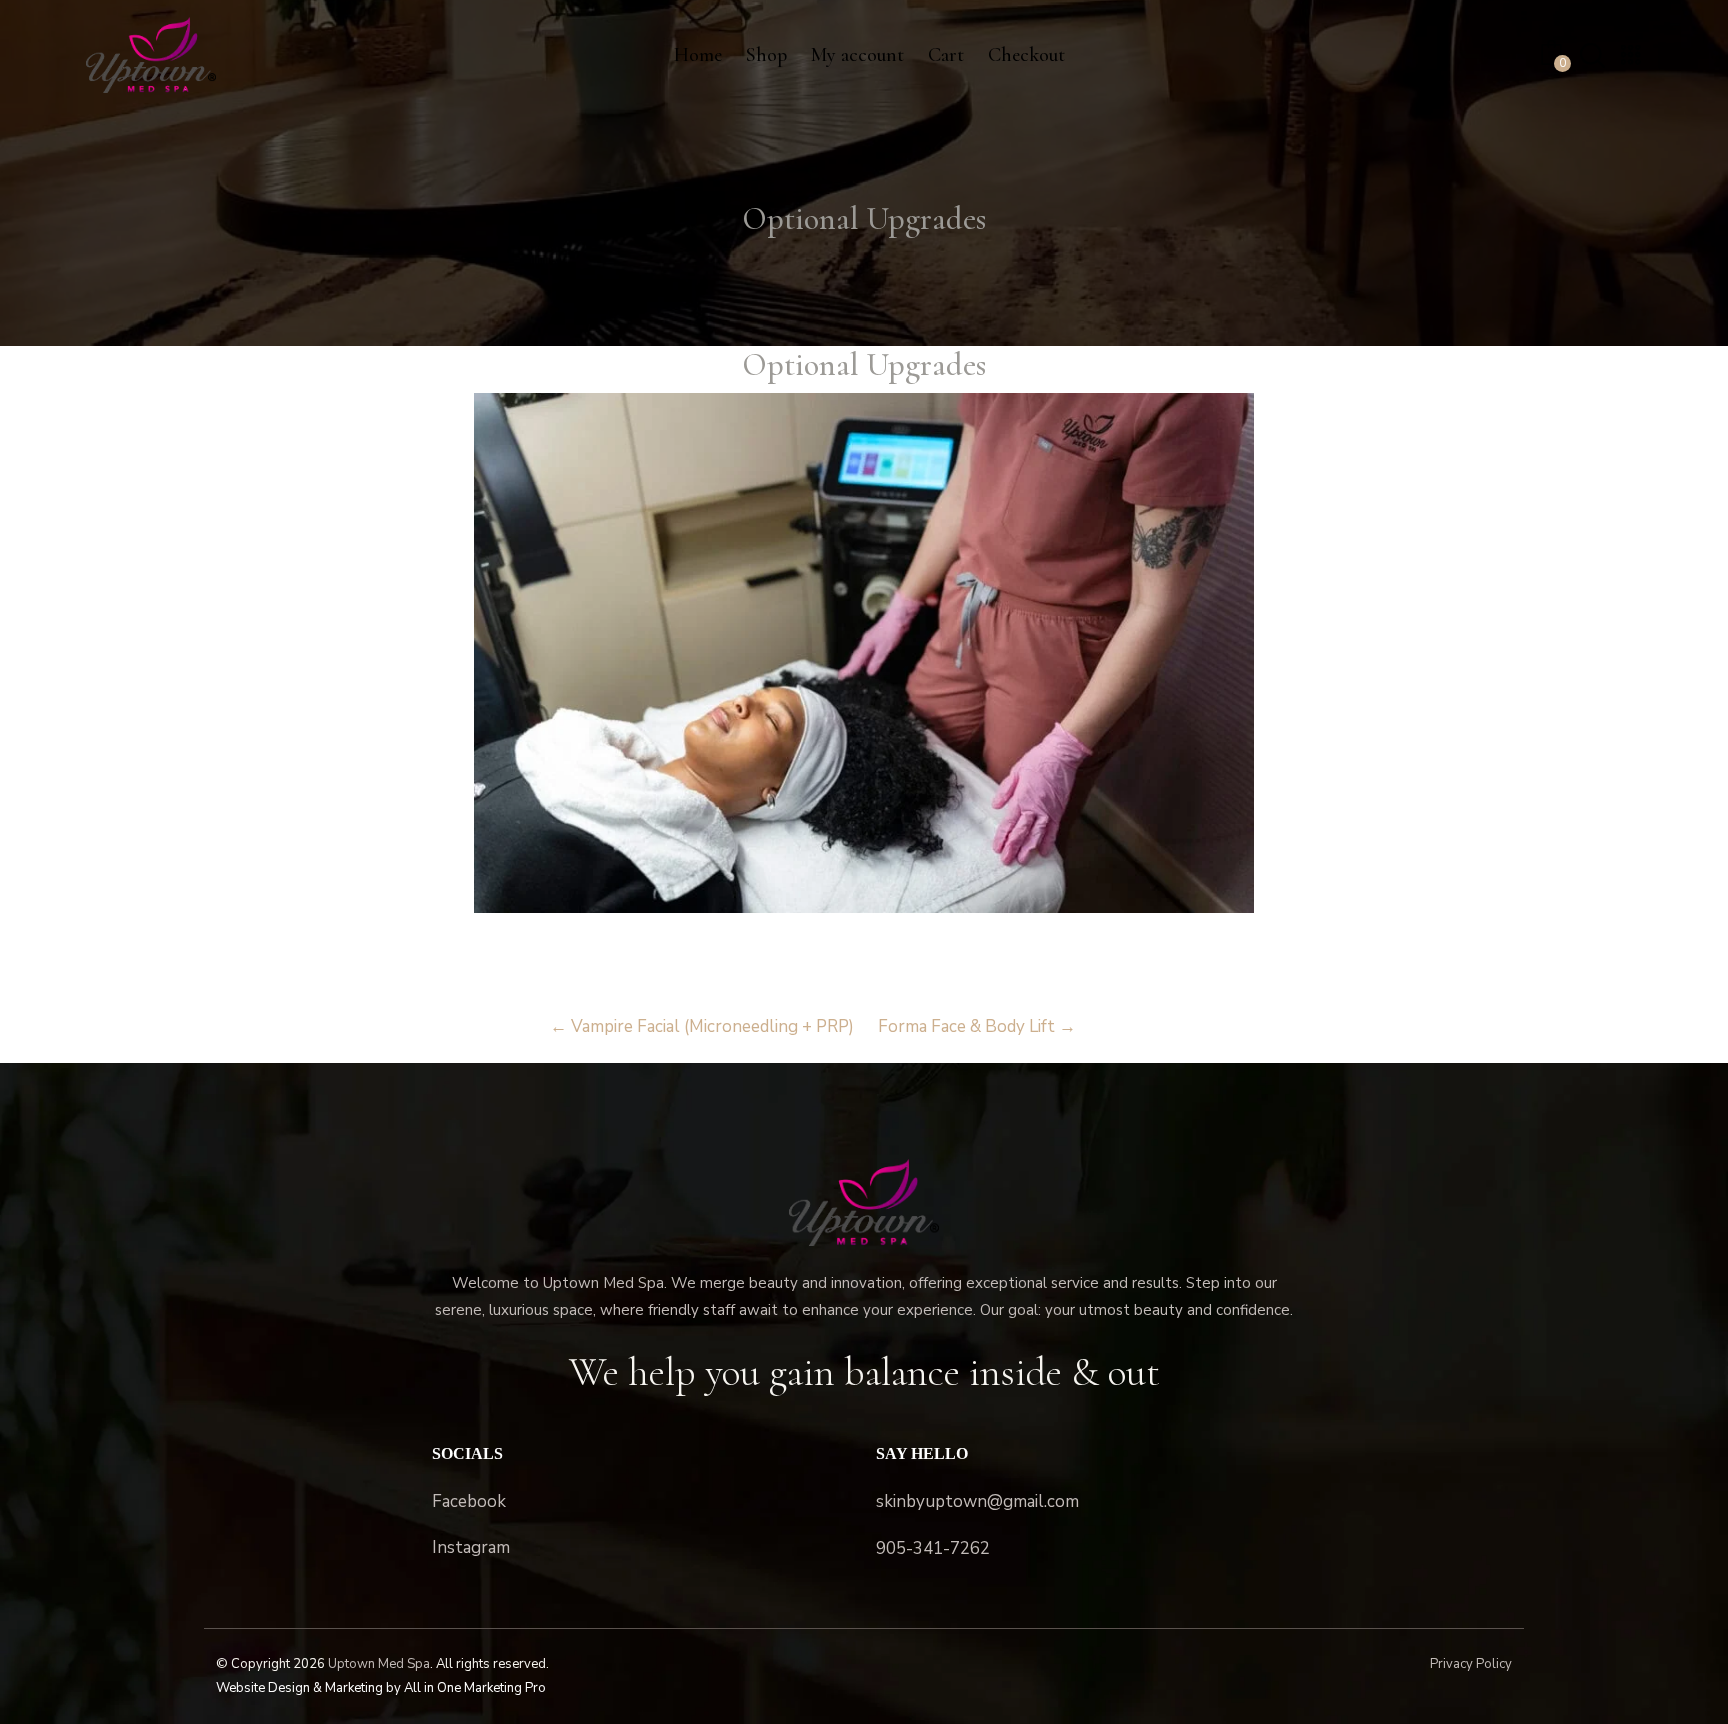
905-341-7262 (933, 1548)
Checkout (1026, 55)
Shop (766, 55)
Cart (946, 55)
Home (698, 55)
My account (857, 55)
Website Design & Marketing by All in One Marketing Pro (381, 1688)
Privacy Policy (1471, 1664)
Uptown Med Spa (379, 1664)
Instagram (471, 1547)
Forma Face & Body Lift (977, 1026)
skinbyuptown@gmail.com (977, 1501)
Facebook (469, 1501)
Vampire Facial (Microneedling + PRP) (702, 1026)
